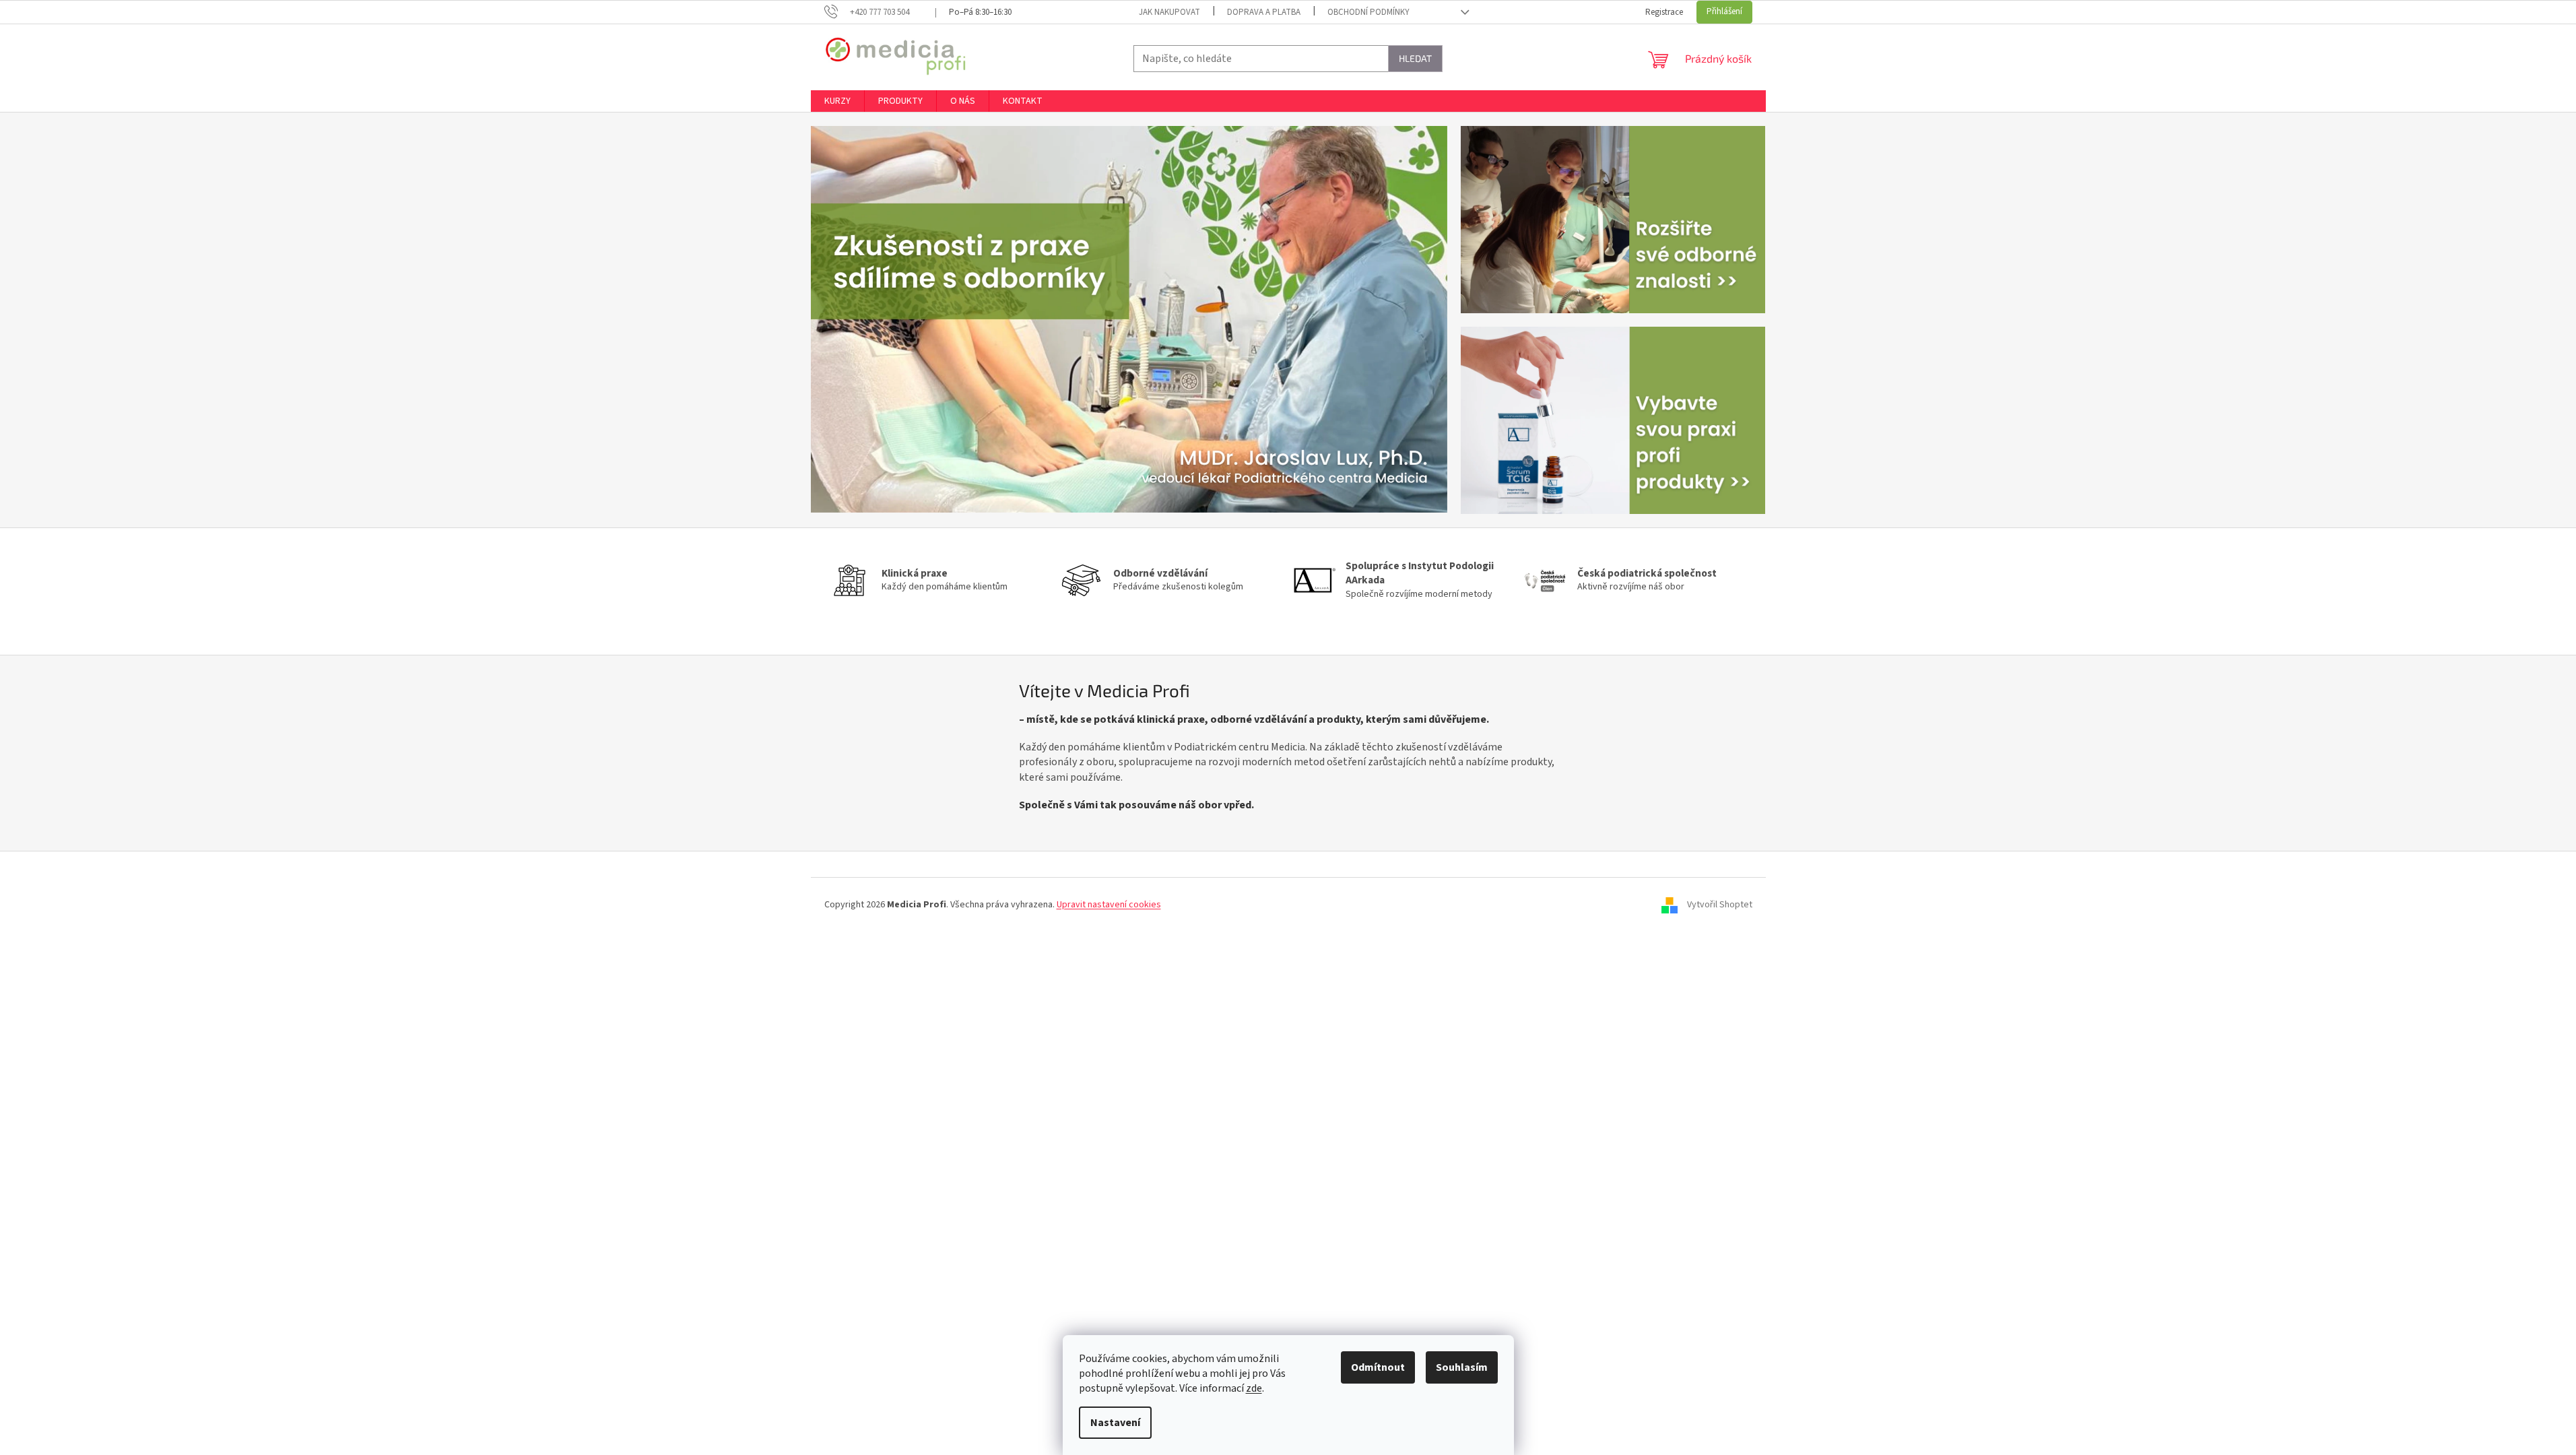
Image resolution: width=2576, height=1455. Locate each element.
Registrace (1664, 12)
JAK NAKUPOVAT (1169, 12)
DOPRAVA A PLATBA (1264, 12)
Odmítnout (1378, 1367)
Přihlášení (1724, 11)
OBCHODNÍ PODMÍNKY (1368, 12)
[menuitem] (837, 101)
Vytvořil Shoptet (1720, 905)
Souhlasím (1462, 1367)
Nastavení (1115, 1423)
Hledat (1415, 58)
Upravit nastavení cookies (1109, 905)
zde (1254, 1388)
